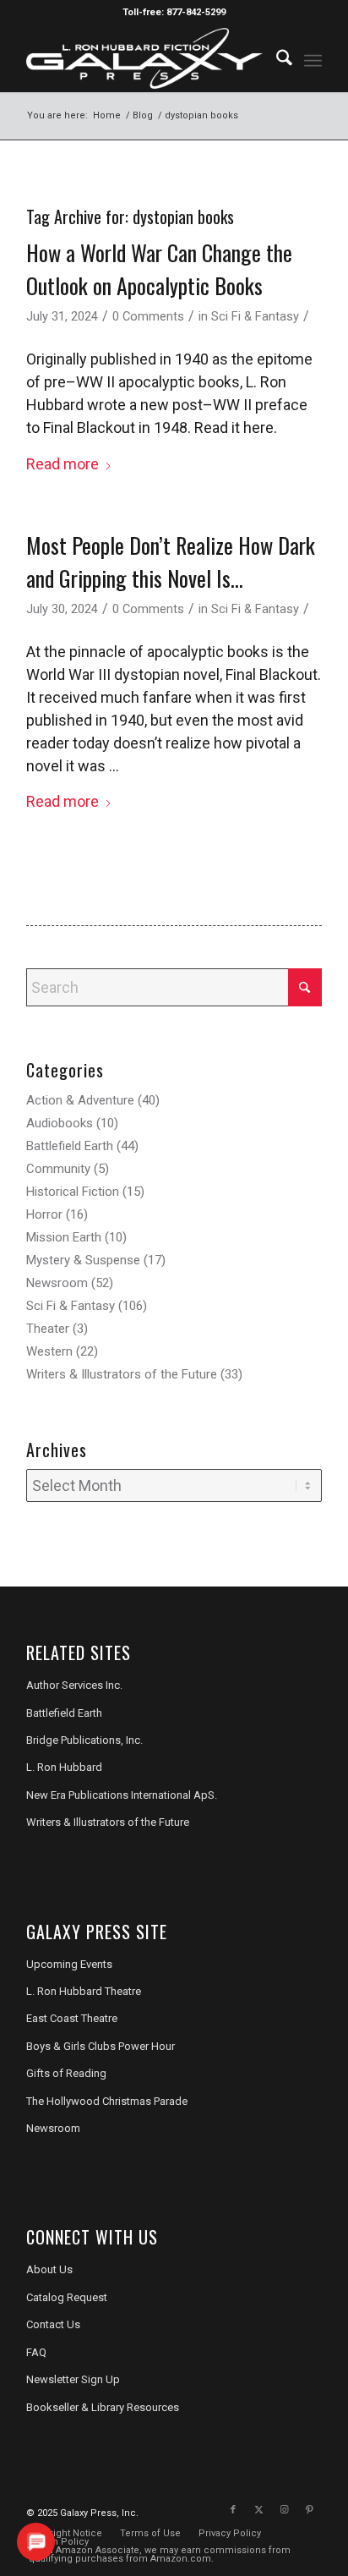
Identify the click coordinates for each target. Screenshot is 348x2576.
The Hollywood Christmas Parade (107, 2101)
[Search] (276, 58)
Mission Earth (64, 1237)
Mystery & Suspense (83, 1260)
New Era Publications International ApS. (122, 1795)
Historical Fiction (73, 1192)
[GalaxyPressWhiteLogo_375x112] (144, 58)
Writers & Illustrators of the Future (122, 1374)
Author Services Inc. (74, 1685)
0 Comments (148, 316)
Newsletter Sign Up (73, 2379)
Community (58, 1169)
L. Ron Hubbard (64, 1767)
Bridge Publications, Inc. (84, 1740)
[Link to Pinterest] (309, 2510)
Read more (63, 464)
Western (49, 1351)
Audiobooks (60, 1123)
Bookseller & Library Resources (103, 2407)
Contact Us (53, 2324)
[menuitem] (276, 58)
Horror (44, 1214)
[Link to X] (258, 2510)
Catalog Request (67, 2297)
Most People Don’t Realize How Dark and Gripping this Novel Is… (171, 562)
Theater (48, 1329)
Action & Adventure (80, 1100)
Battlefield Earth (70, 1146)
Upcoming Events (69, 1964)
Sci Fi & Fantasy (255, 316)
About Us (49, 2269)
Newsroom (57, 1283)
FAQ (36, 2352)
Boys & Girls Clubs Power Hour (101, 2046)
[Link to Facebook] (233, 2510)
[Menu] (313, 58)
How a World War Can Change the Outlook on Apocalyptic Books (159, 269)
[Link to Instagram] (284, 2510)
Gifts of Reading (66, 2073)
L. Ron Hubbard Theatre (84, 1991)
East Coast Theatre (72, 2018)
